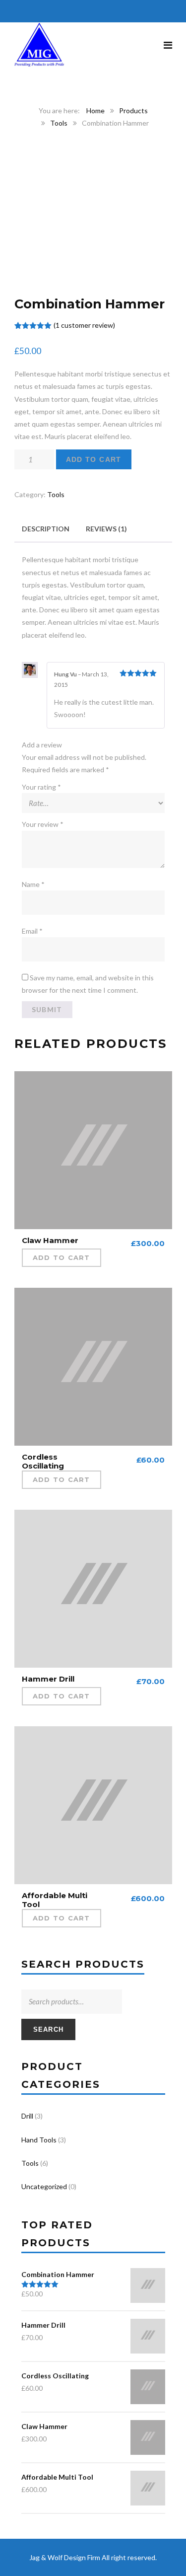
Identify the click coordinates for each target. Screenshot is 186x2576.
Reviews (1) (106, 529)
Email (32, 931)
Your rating (41, 787)
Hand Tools (39, 2140)
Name (33, 884)
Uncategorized (44, 2186)
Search (49, 2029)
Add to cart (94, 459)
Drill (27, 2116)
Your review (43, 824)
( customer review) (84, 325)
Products (133, 110)
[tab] (46, 529)
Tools (59, 123)
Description (46, 529)
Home (95, 110)
